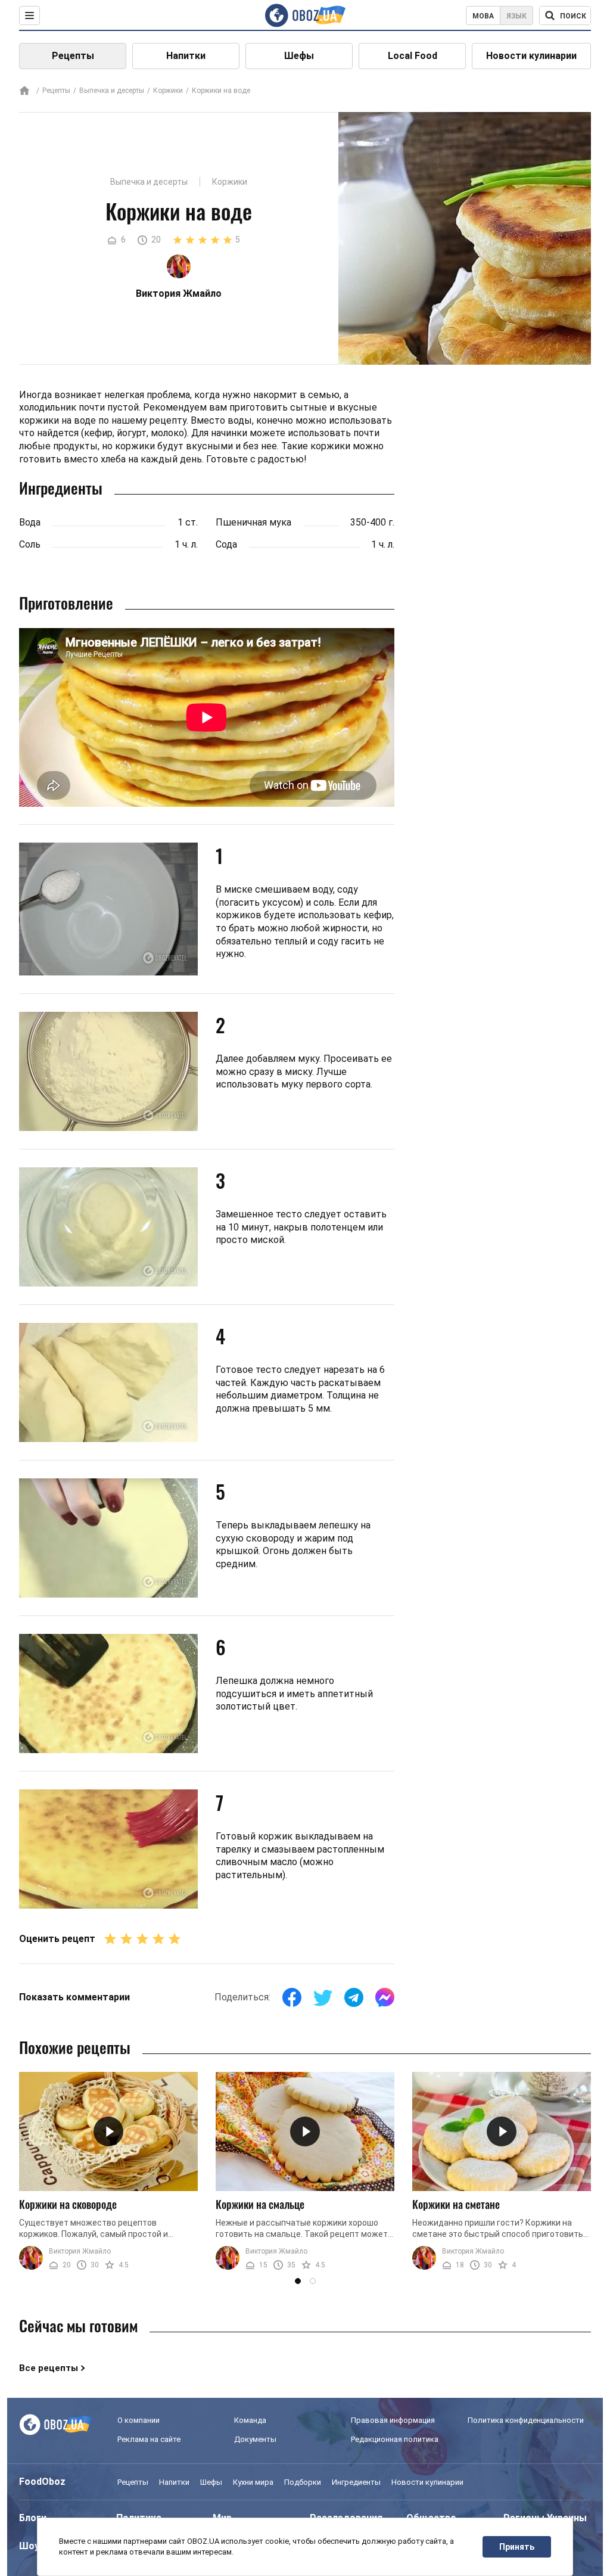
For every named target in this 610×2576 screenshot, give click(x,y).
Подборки (303, 2482)
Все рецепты (49, 2368)
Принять (517, 2547)
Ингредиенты (356, 2482)
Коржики (168, 91)
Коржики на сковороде (68, 2204)
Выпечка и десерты (112, 91)
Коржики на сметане (456, 2204)
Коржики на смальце (260, 2204)
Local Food (413, 56)
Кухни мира (253, 2482)
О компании (139, 2420)
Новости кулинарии (531, 56)
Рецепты (73, 56)
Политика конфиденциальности (526, 2420)
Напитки (186, 56)
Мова (483, 16)
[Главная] (24, 91)
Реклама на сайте (149, 2439)
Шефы (299, 56)
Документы (255, 2439)
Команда (250, 2420)
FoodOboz (42, 2482)
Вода (30, 522)
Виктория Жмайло (80, 2251)
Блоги (33, 2518)
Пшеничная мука (253, 522)
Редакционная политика (395, 2439)
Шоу (29, 2546)
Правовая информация (393, 2420)
